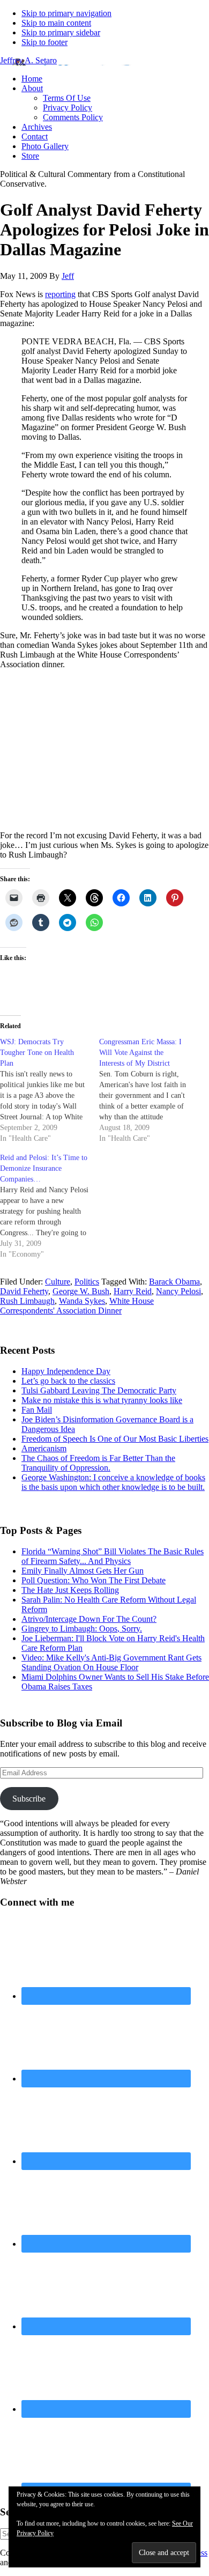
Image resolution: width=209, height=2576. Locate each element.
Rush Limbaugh (27, 1301)
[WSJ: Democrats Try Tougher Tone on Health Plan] (50, 1090)
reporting (60, 294)
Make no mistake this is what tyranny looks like (102, 1400)
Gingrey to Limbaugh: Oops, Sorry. (82, 1629)
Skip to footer (44, 42)
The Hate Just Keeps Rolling (70, 1590)
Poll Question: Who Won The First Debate (94, 1580)
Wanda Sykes (82, 1301)
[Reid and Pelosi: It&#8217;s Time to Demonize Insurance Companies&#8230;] (50, 1206)
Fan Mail (37, 1410)
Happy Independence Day (66, 1371)
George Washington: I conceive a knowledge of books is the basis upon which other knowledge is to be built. (113, 1482)
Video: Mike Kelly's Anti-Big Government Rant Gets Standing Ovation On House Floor (111, 1662)
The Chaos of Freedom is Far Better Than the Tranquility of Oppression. (98, 1463)
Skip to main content (56, 23)
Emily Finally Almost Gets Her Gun (83, 1571)
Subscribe (29, 1799)
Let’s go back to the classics (68, 1381)
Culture (58, 1282)
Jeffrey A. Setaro (28, 60)
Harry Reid (133, 1291)
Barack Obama (174, 1282)
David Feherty (24, 1291)
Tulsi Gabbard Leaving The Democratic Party (99, 1390)
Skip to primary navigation (66, 13)
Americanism (44, 1448)
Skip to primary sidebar (61, 32)
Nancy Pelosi (178, 1291)
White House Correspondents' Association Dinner (77, 1306)
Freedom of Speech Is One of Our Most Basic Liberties (115, 1439)
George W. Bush (81, 1291)
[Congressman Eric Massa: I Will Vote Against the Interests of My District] (149, 1090)
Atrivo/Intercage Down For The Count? (89, 1619)
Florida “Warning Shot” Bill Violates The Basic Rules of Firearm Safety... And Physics (113, 1556)
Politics (87, 1282)
